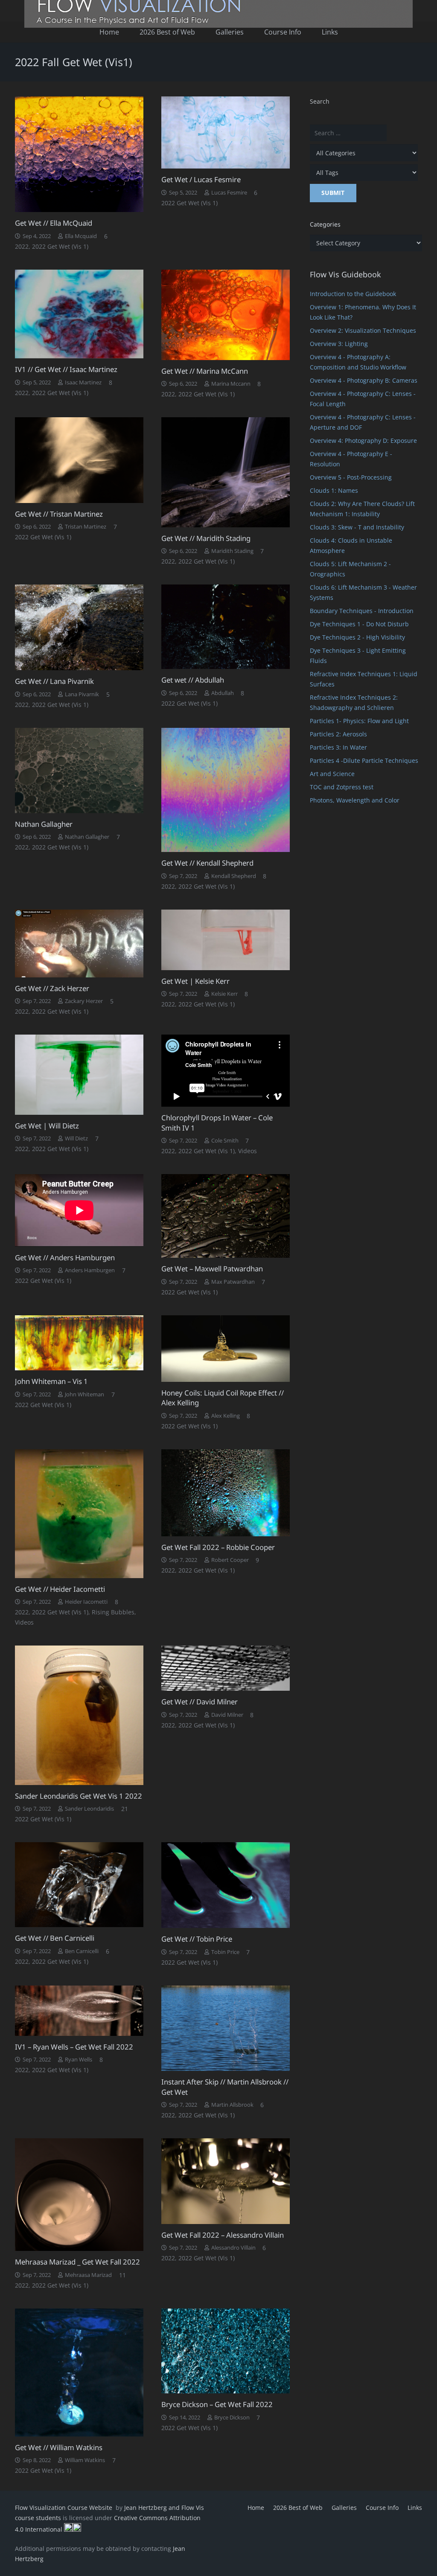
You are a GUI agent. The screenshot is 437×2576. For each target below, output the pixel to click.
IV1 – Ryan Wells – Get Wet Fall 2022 (74, 2047)
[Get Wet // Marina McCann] (226, 315)
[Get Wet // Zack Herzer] (79, 943)
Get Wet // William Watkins (59, 2447)
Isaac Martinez (83, 382)
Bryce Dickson (232, 2418)
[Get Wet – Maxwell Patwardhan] (226, 1216)
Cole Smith (225, 1141)
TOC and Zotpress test (342, 787)
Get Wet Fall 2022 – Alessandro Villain (223, 2235)
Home (256, 2508)
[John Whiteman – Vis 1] (79, 1343)
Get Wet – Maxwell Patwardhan (212, 1269)
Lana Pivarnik (82, 694)
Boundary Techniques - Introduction (362, 611)
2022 (22, 246)
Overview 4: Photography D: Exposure (363, 440)
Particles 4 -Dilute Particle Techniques (364, 760)
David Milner (227, 1715)
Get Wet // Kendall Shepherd (207, 863)
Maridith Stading (232, 551)
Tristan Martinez (86, 527)
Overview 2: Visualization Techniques (363, 330)
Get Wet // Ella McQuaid (54, 223)
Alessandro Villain (233, 2248)
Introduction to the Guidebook (353, 294)
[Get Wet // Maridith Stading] (226, 472)
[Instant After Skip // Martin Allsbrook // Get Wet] (226, 2028)
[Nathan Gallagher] (79, 770)
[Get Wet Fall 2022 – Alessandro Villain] (226, 2181)
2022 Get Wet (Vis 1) (60, 246)
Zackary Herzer (84, 1001)
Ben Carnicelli (82, 1951)
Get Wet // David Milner (200, 1702)
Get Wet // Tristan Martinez (59, 514)
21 (125, 1809)
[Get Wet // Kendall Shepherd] (226, 790)
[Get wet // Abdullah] (226, 627)
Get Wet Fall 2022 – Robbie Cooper (218, 1547)
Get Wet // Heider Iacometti (60, 1589)
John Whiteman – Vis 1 (51, 1381)
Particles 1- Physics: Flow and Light (359, 721)
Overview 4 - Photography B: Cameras (364, 380)
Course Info (382, 2508)
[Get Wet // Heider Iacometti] (79, 1514)
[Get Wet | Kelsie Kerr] (226, 940)
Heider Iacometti (86, 1602)
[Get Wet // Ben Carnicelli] (79, 1885)
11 (122, 2275)
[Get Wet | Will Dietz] (79, 1075)
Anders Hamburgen (90, 1270)
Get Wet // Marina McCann (205, 371)
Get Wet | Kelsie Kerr (195, 981)
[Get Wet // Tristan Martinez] (79, 460)
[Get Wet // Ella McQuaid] (79, 154)
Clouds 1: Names (334, 490)
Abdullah (223, 693)
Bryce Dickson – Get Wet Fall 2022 (217, 2404)
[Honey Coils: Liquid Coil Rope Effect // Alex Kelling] (226, 1349)
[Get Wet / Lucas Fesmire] (226, 132)
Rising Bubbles (113, 1612)
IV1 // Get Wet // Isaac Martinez (66, 369)
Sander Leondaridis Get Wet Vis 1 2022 (79, 1796)
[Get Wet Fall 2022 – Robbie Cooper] (226, 1493)
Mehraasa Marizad (88, 2275)
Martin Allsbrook (232, 2105)
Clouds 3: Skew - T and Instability (357, 527)
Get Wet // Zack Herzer (52, 988)
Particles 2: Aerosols (338, 734)
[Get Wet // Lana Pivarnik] (79, 627)
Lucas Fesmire (229, 193)
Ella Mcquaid (81, 236)
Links (415, 2508)
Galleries (344, 2508)
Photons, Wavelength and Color (355, 800)
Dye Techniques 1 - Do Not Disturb (359, 624)
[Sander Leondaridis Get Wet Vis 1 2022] (79, 1715)
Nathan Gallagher (44, 824)
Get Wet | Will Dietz (47, 1126)
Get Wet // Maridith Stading (206, 538)
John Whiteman (84, 1394)
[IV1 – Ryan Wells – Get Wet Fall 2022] (79, 2011)
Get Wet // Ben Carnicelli (55, 1938)
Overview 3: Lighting (339, 344)
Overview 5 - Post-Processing (351, 477)
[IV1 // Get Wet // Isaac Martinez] (79, 314)
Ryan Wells (79, 2060)
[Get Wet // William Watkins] (79, 2372)
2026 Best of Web (298, 2508)
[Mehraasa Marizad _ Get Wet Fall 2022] (79, 2195)
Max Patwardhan (233, 1282)
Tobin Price (225, 1952)
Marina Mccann (231, 384)
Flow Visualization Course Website (64, 2508)
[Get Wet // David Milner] (226, 1668)
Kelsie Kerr (224, 994)
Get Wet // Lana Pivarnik (54, 681)
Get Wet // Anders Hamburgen (65, 1257)
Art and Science (332, 774)
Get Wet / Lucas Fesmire (201, 179)
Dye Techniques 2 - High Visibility (357, 637)
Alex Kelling (226, 1416)
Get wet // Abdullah (193, 680)
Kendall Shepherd (234, 876)
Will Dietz (76, 1138)
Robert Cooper (230, 1560)
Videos (248, 1151)
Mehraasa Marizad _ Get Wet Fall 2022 (77, 2262)
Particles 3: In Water (338, 747)
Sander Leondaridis (89, 1809)
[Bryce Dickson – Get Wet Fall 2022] (226, 2351)
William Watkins (85, 2460)
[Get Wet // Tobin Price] (226, 1885)
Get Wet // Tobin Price (197, 1939)
